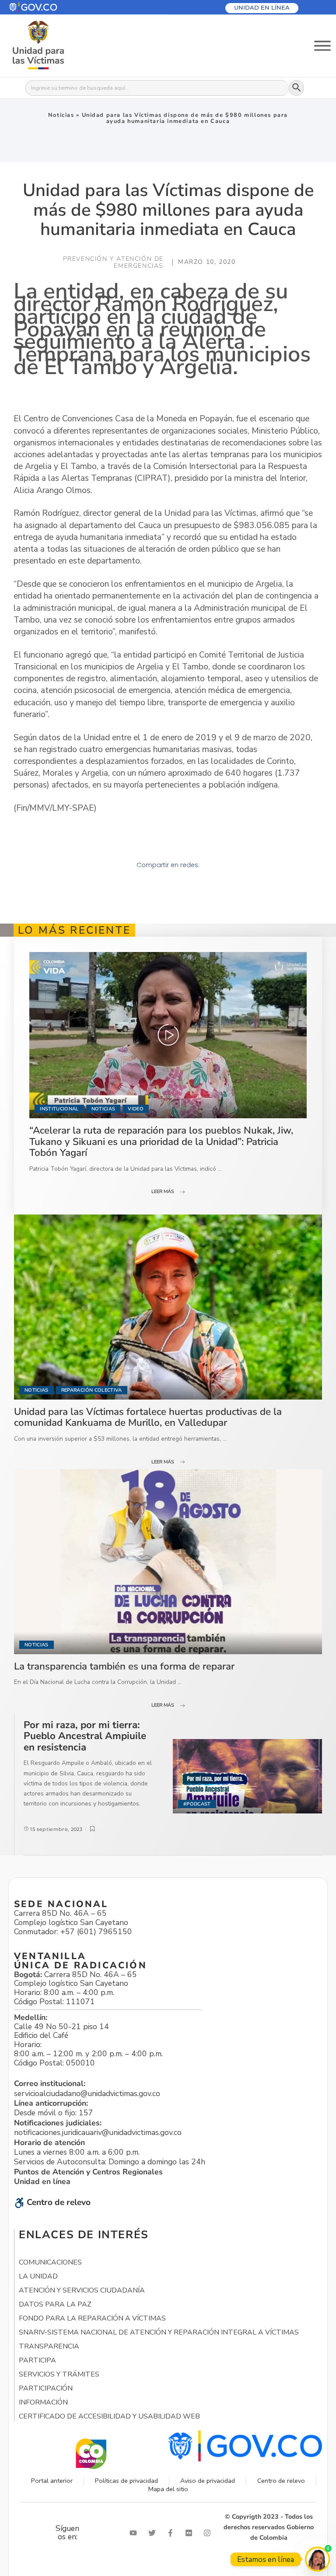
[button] (54, 7)
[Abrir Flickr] (191, 2533)
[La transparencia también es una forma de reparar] (168, 1561)
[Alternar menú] (322, 46)
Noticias (61, 115)
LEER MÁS (163, 1192)
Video (136, 1109)
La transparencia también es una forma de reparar (124, 1666)
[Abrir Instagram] (209, 2533)
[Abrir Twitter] (154, 2533)
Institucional (59, 1109)
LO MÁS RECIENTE (74, 930)
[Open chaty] (317, 2559)
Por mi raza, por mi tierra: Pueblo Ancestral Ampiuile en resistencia (85, 1736)
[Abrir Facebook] (172, 2533)
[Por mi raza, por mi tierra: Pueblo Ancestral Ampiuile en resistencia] (247, 1776)
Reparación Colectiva (92, 1390)
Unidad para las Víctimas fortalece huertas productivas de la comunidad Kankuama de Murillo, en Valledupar (148, 1417)
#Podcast (197, 1804)
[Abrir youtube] (135, 2533)
